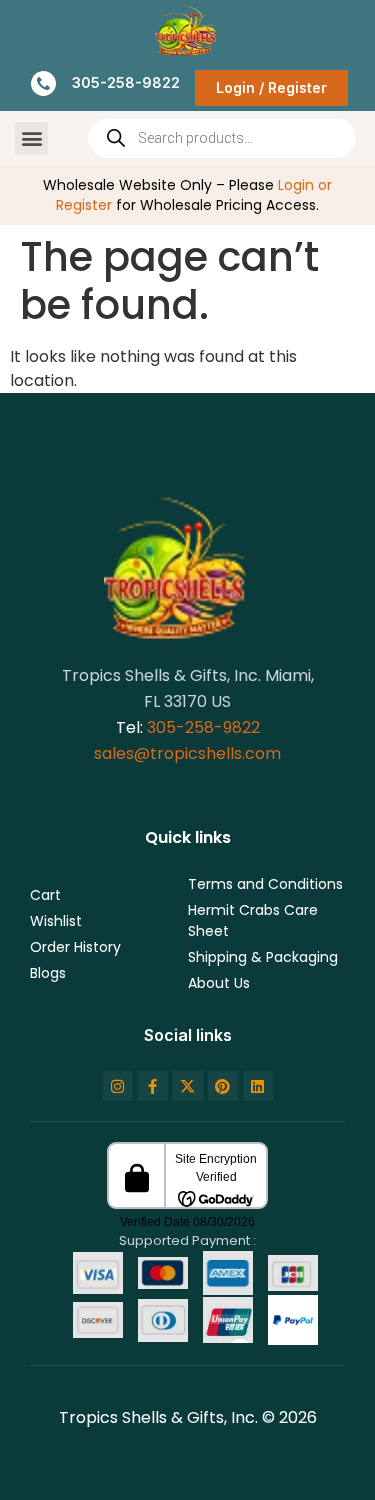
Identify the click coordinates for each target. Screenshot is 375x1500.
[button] (31, 138)
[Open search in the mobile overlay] (222, 138)
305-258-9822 (203, 727)
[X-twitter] (188, 1086)
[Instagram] (118, 1086)
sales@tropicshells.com (187, 753)
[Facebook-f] (153, 1086)
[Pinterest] (223, 1086)
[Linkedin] (258, 1086)
